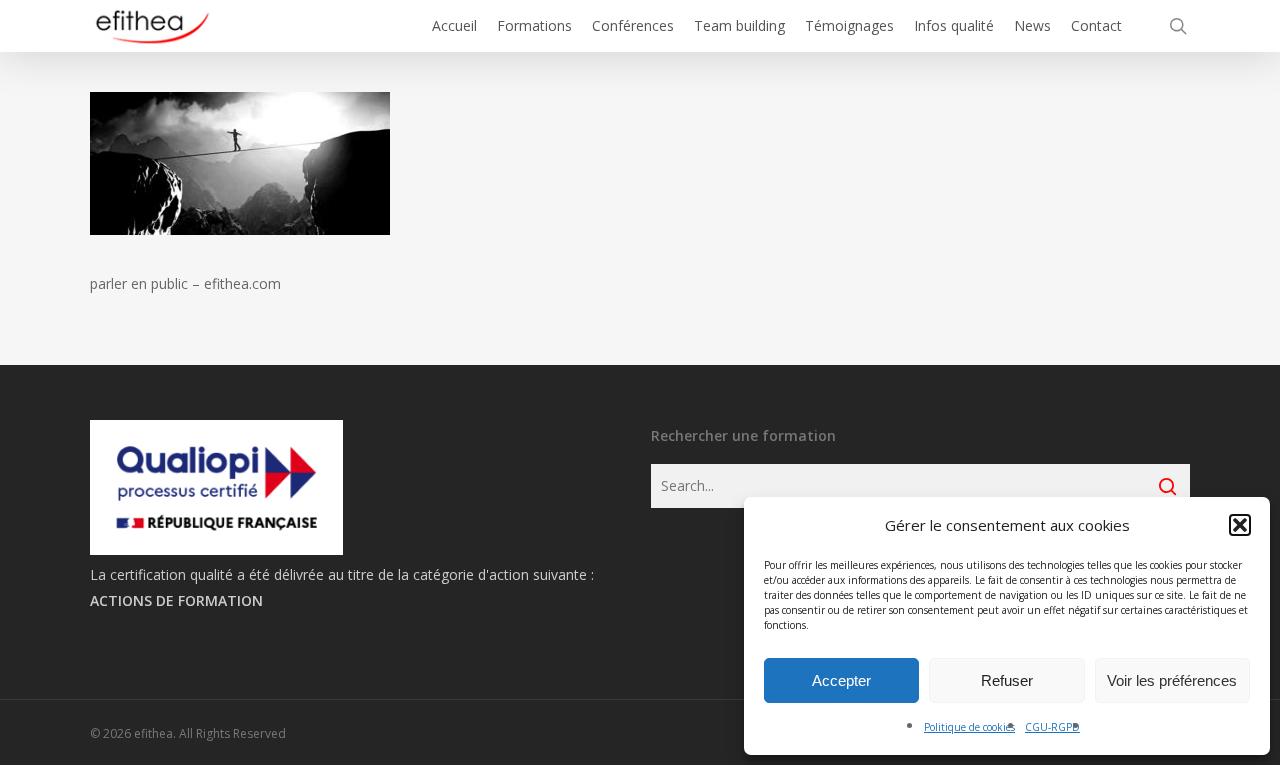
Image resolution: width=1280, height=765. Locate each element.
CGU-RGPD (1052, 727)
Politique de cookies (969, 727)
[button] (1240, 525)
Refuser (1007, 680)
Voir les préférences (1172, 680)
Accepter (841, 680)
